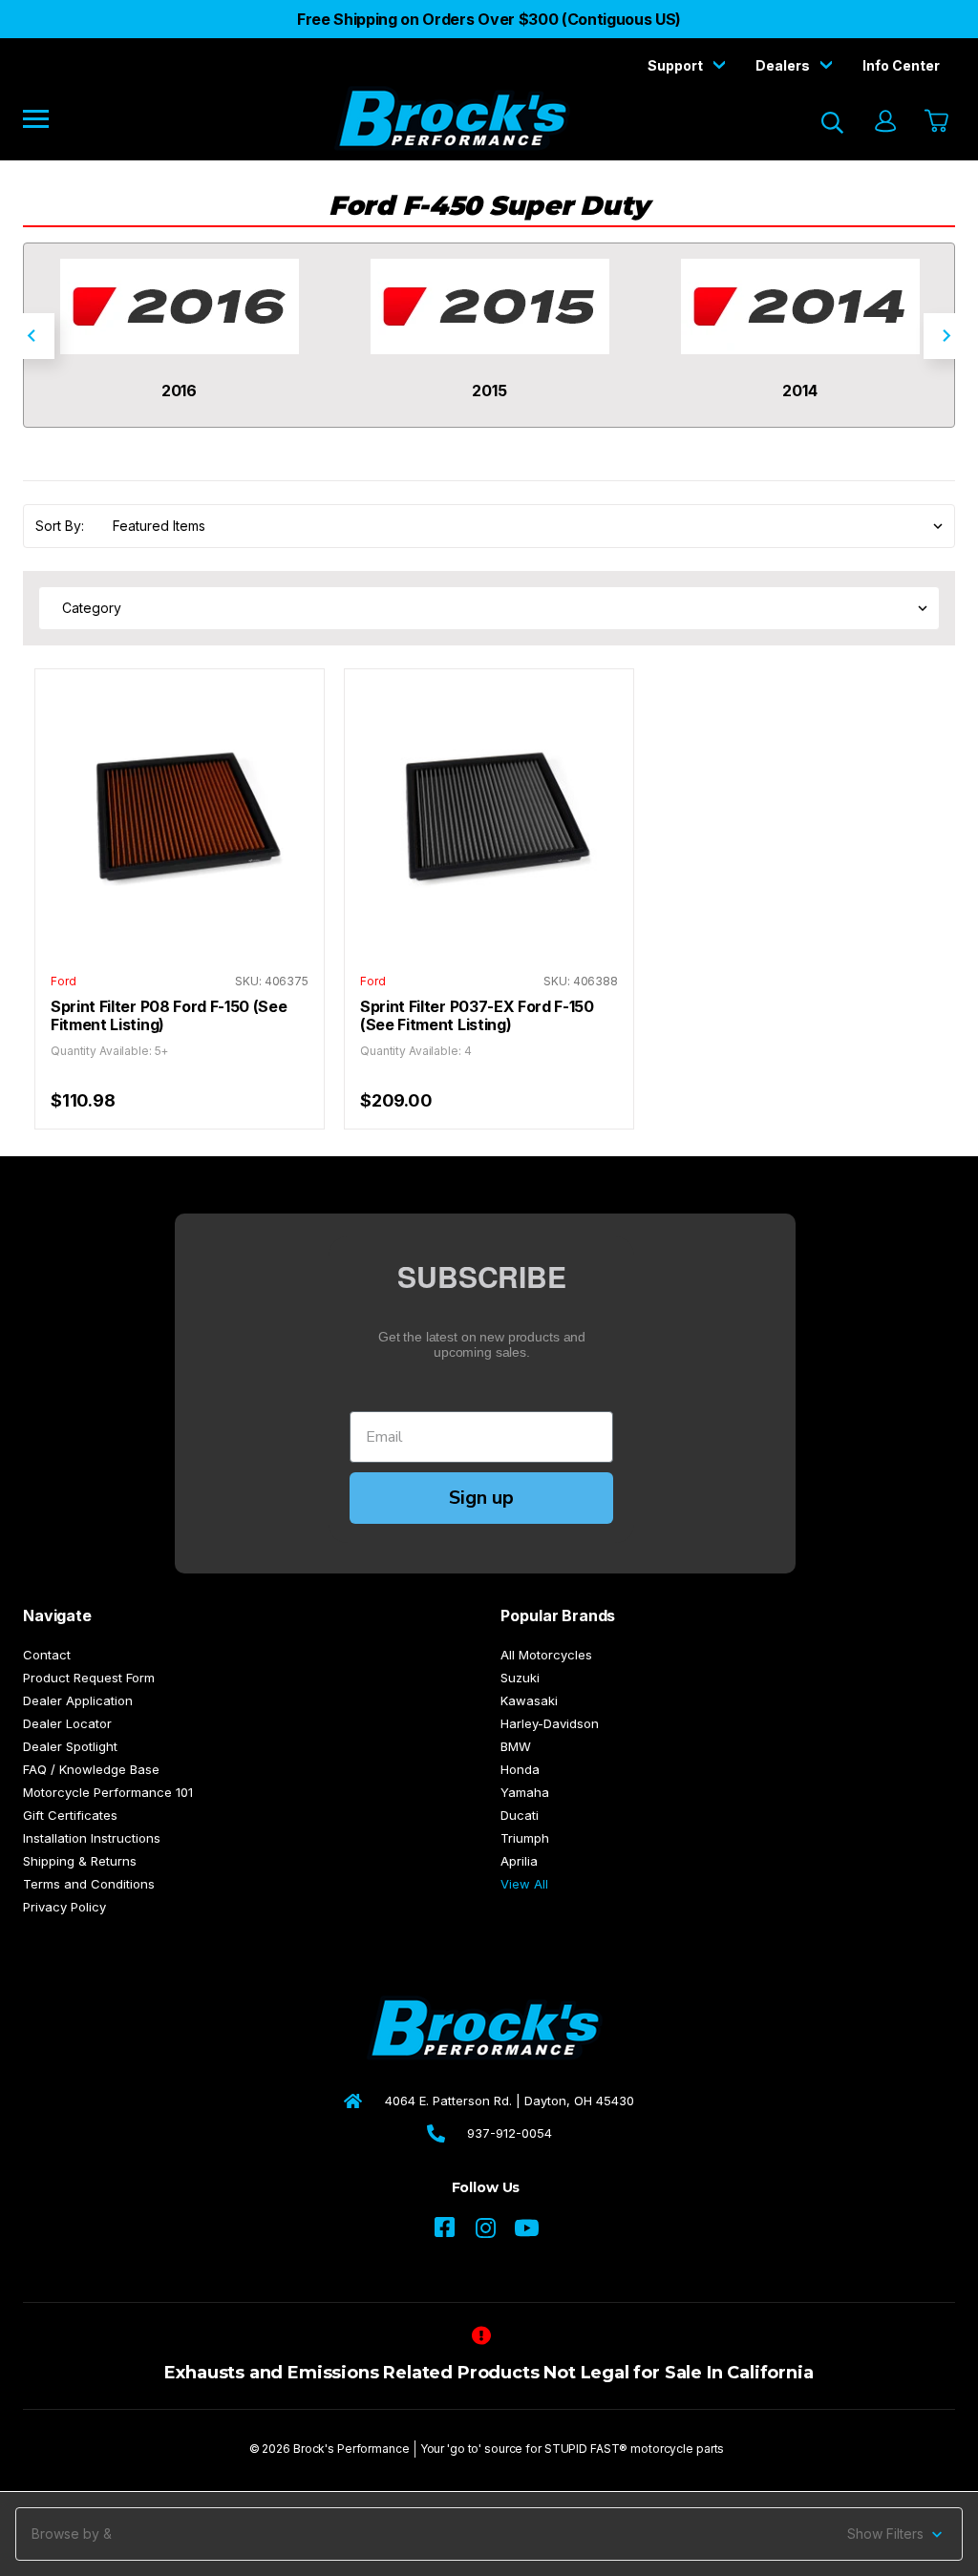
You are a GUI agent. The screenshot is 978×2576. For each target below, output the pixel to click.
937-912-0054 (510, 2133)
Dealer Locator (67, 1723)
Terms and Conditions (89, 1884)
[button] (489, 2534)
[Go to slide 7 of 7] (32, 336)
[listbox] (522, 526)
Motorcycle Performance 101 (108, 1792)
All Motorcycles (546, 1655)
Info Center (901, 65)
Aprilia (519, 1861)
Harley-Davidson (550, 1723)
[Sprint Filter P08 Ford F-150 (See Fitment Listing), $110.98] (180, 813)
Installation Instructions (92, 1838)
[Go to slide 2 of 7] (946, 336)
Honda (520, 1769)
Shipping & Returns (80, 1861)
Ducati (520, 1815)
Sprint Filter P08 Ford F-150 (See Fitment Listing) (169, 1016)
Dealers (784, 65)
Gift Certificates (70, 1815)
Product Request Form (89, 1678)
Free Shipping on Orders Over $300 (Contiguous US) (489, 19)
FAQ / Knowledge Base (91, 1769)
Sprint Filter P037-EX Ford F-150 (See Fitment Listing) (477, 1016)
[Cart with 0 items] (935, 122)
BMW (516, 1746)
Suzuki (520, 1678)
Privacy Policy (64, 1907)
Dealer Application (78, 1700)
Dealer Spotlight (70, 1746)
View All (524, 1884)
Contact (47, 1655)
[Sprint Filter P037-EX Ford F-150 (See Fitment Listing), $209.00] (489, 813)
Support (677, 65)
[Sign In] (884, 123)
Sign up (481, 1498)
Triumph (525, 1838)
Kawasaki (529, 1700)
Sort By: (60, 526)
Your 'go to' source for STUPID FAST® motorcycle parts (573, 2449)
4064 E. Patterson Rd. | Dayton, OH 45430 (510, 2101)
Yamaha (525, 1792)
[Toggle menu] (49, 118)
